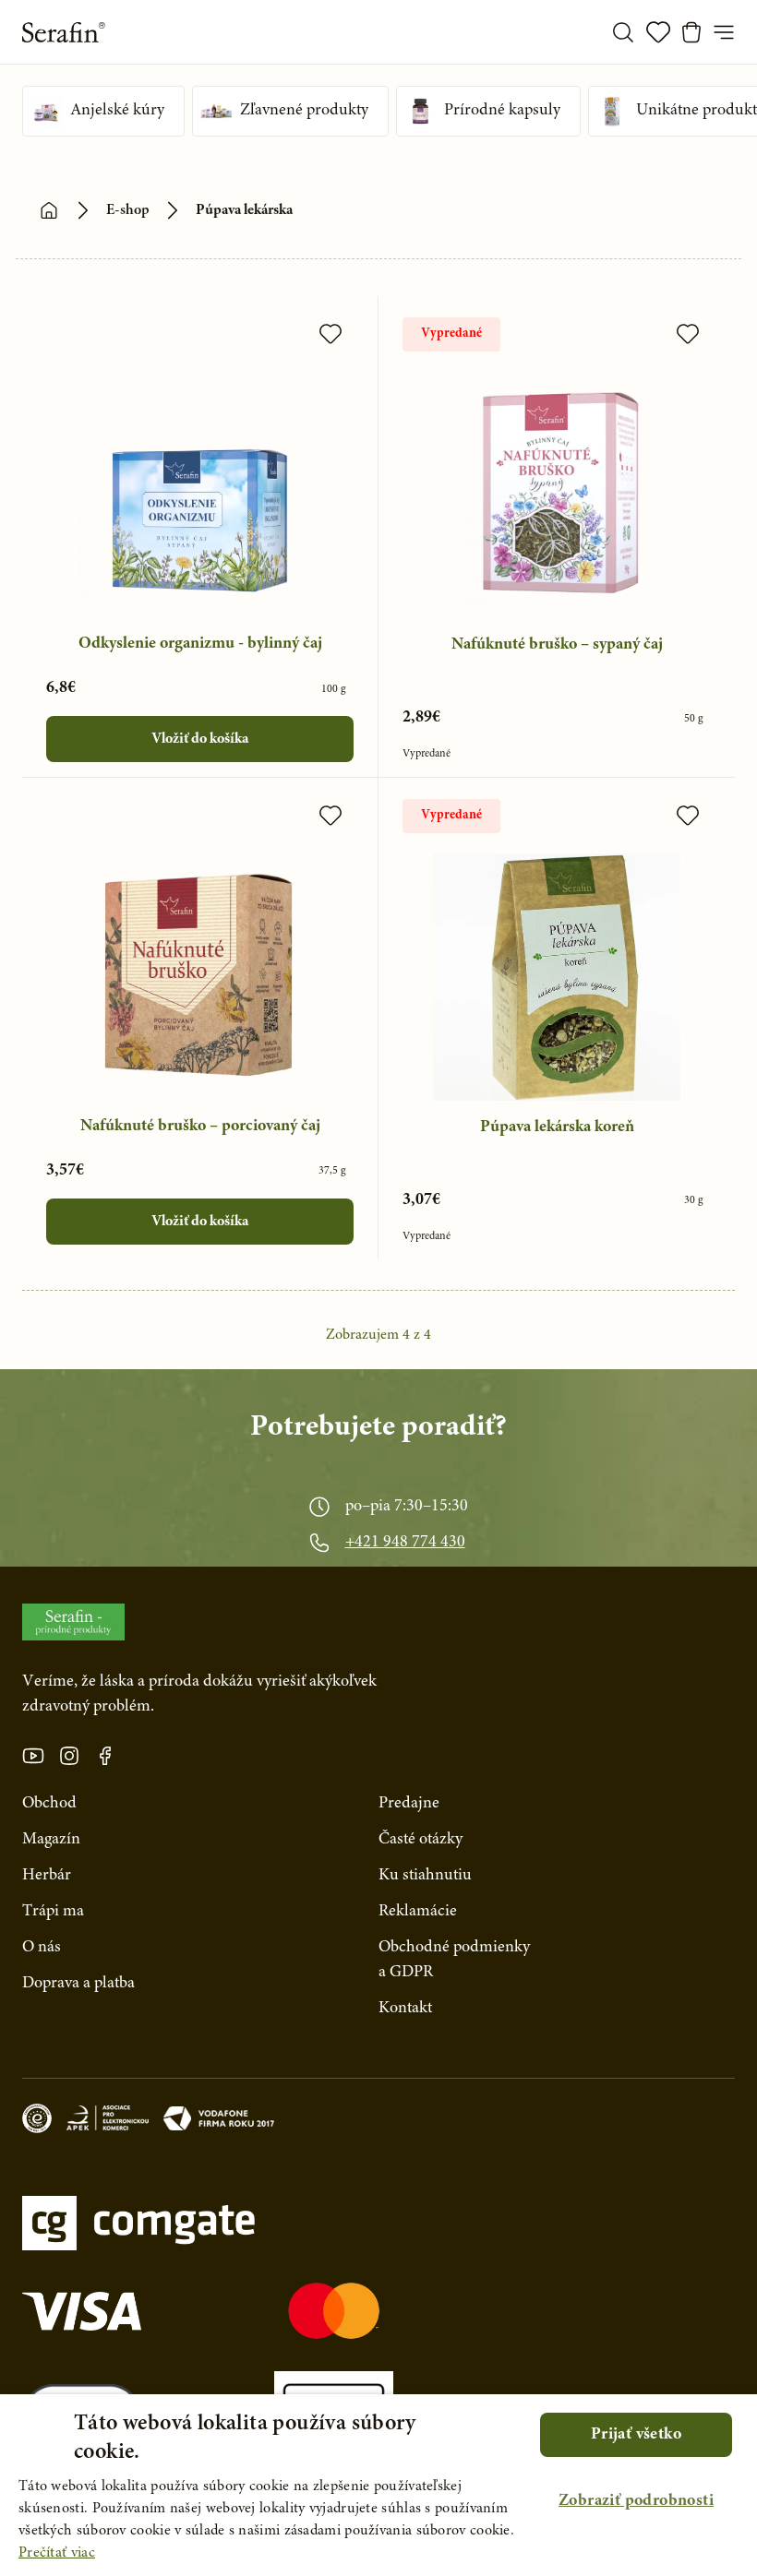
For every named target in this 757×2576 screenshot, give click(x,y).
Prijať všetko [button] (636, 2435)
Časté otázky (421, 1840)
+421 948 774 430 (405, 1543)
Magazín (51, 1840)
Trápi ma (53, 1912)
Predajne (409, 1804)
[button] (636, 2502)
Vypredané (451, 334)
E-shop (128, 210)
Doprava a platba (78, 1984)
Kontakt (405, 2009)
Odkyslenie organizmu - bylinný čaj (200, 644)
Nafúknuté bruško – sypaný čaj (557, 645)
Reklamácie (418, 1912)
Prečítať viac (57, 2553)
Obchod (49, 1804)
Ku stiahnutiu (425, 1876)
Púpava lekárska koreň (557, 1127)
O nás (42, 1948)
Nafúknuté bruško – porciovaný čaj (200, 1127)
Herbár (47, 1876)
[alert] (378, 2485)
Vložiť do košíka (200, 739)
